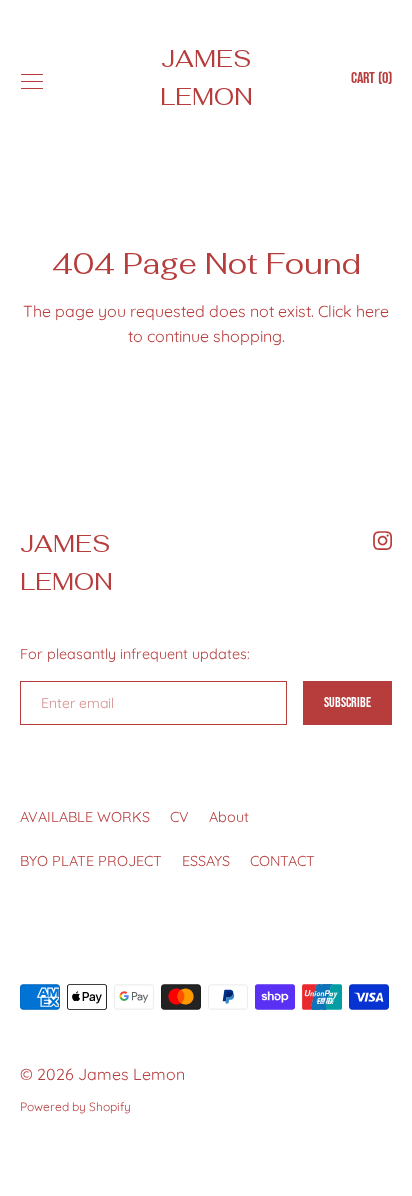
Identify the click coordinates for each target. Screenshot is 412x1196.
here (372, 311)
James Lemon (206, 77)
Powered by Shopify (75, 1106)
